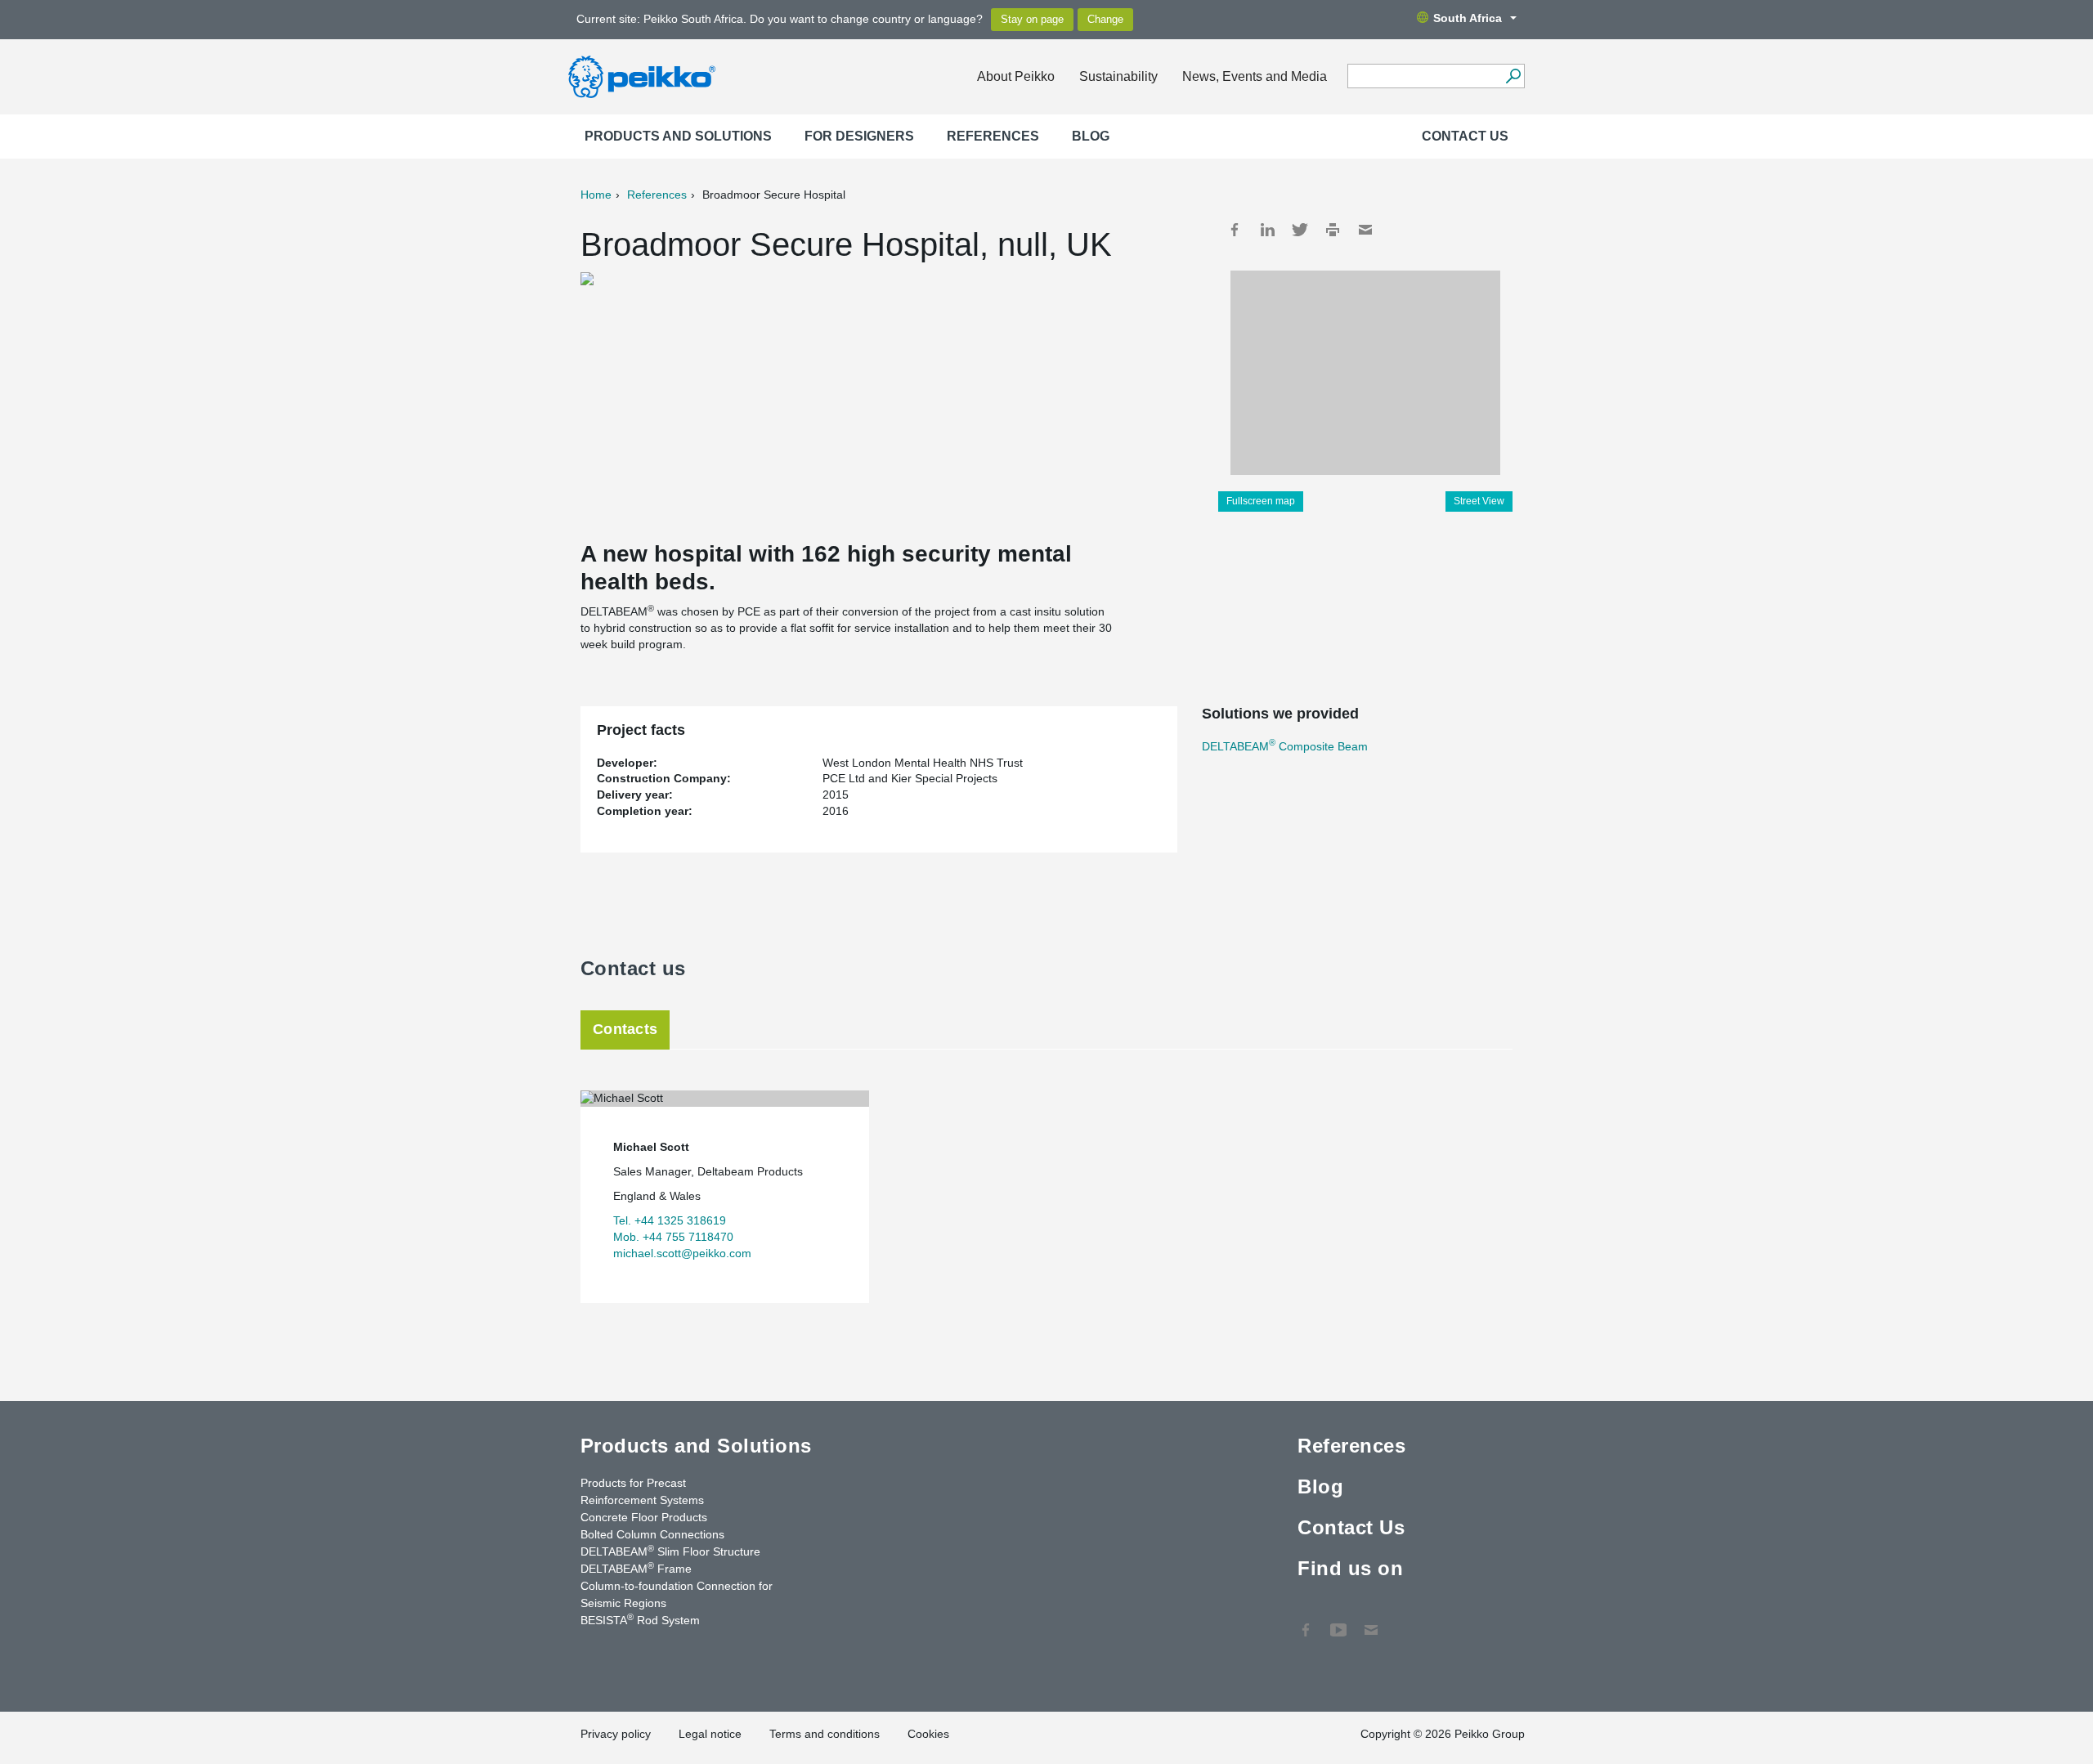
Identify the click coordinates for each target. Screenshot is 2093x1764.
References (993, 136)
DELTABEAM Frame (636, 1568)
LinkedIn (1267, 230)
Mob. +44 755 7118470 (673, 1237)
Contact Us (1465, 136)
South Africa (1468, 18)
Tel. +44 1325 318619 (670, 1220)
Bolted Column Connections (652, 1534)
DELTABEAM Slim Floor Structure (670, 1551)
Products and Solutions (678, 136)
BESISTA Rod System (640, 1619)
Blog (1091, 136)
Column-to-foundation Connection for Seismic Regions (677, 1594)
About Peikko (1016, 76)
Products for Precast (633, 1483)
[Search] (1513, 76)
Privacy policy (616, 1734)
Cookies (928, 1734)
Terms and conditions (825, 1734)
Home (596, 195)
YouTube (1338, 1622)
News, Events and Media (1255, 76)
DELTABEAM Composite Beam (1285, 746)
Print (1333, 230)
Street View (1479, 501)
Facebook (1235, 230)
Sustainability (1118, 76)
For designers (859, 136)
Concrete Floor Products (644, 1517)
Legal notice (710, 1734)
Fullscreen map (1261, 501)
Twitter (1300, 230)
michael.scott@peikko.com (682, 1253)
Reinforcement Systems (642, 1500)
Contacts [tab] (625, 1029)
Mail (1365, 230)
